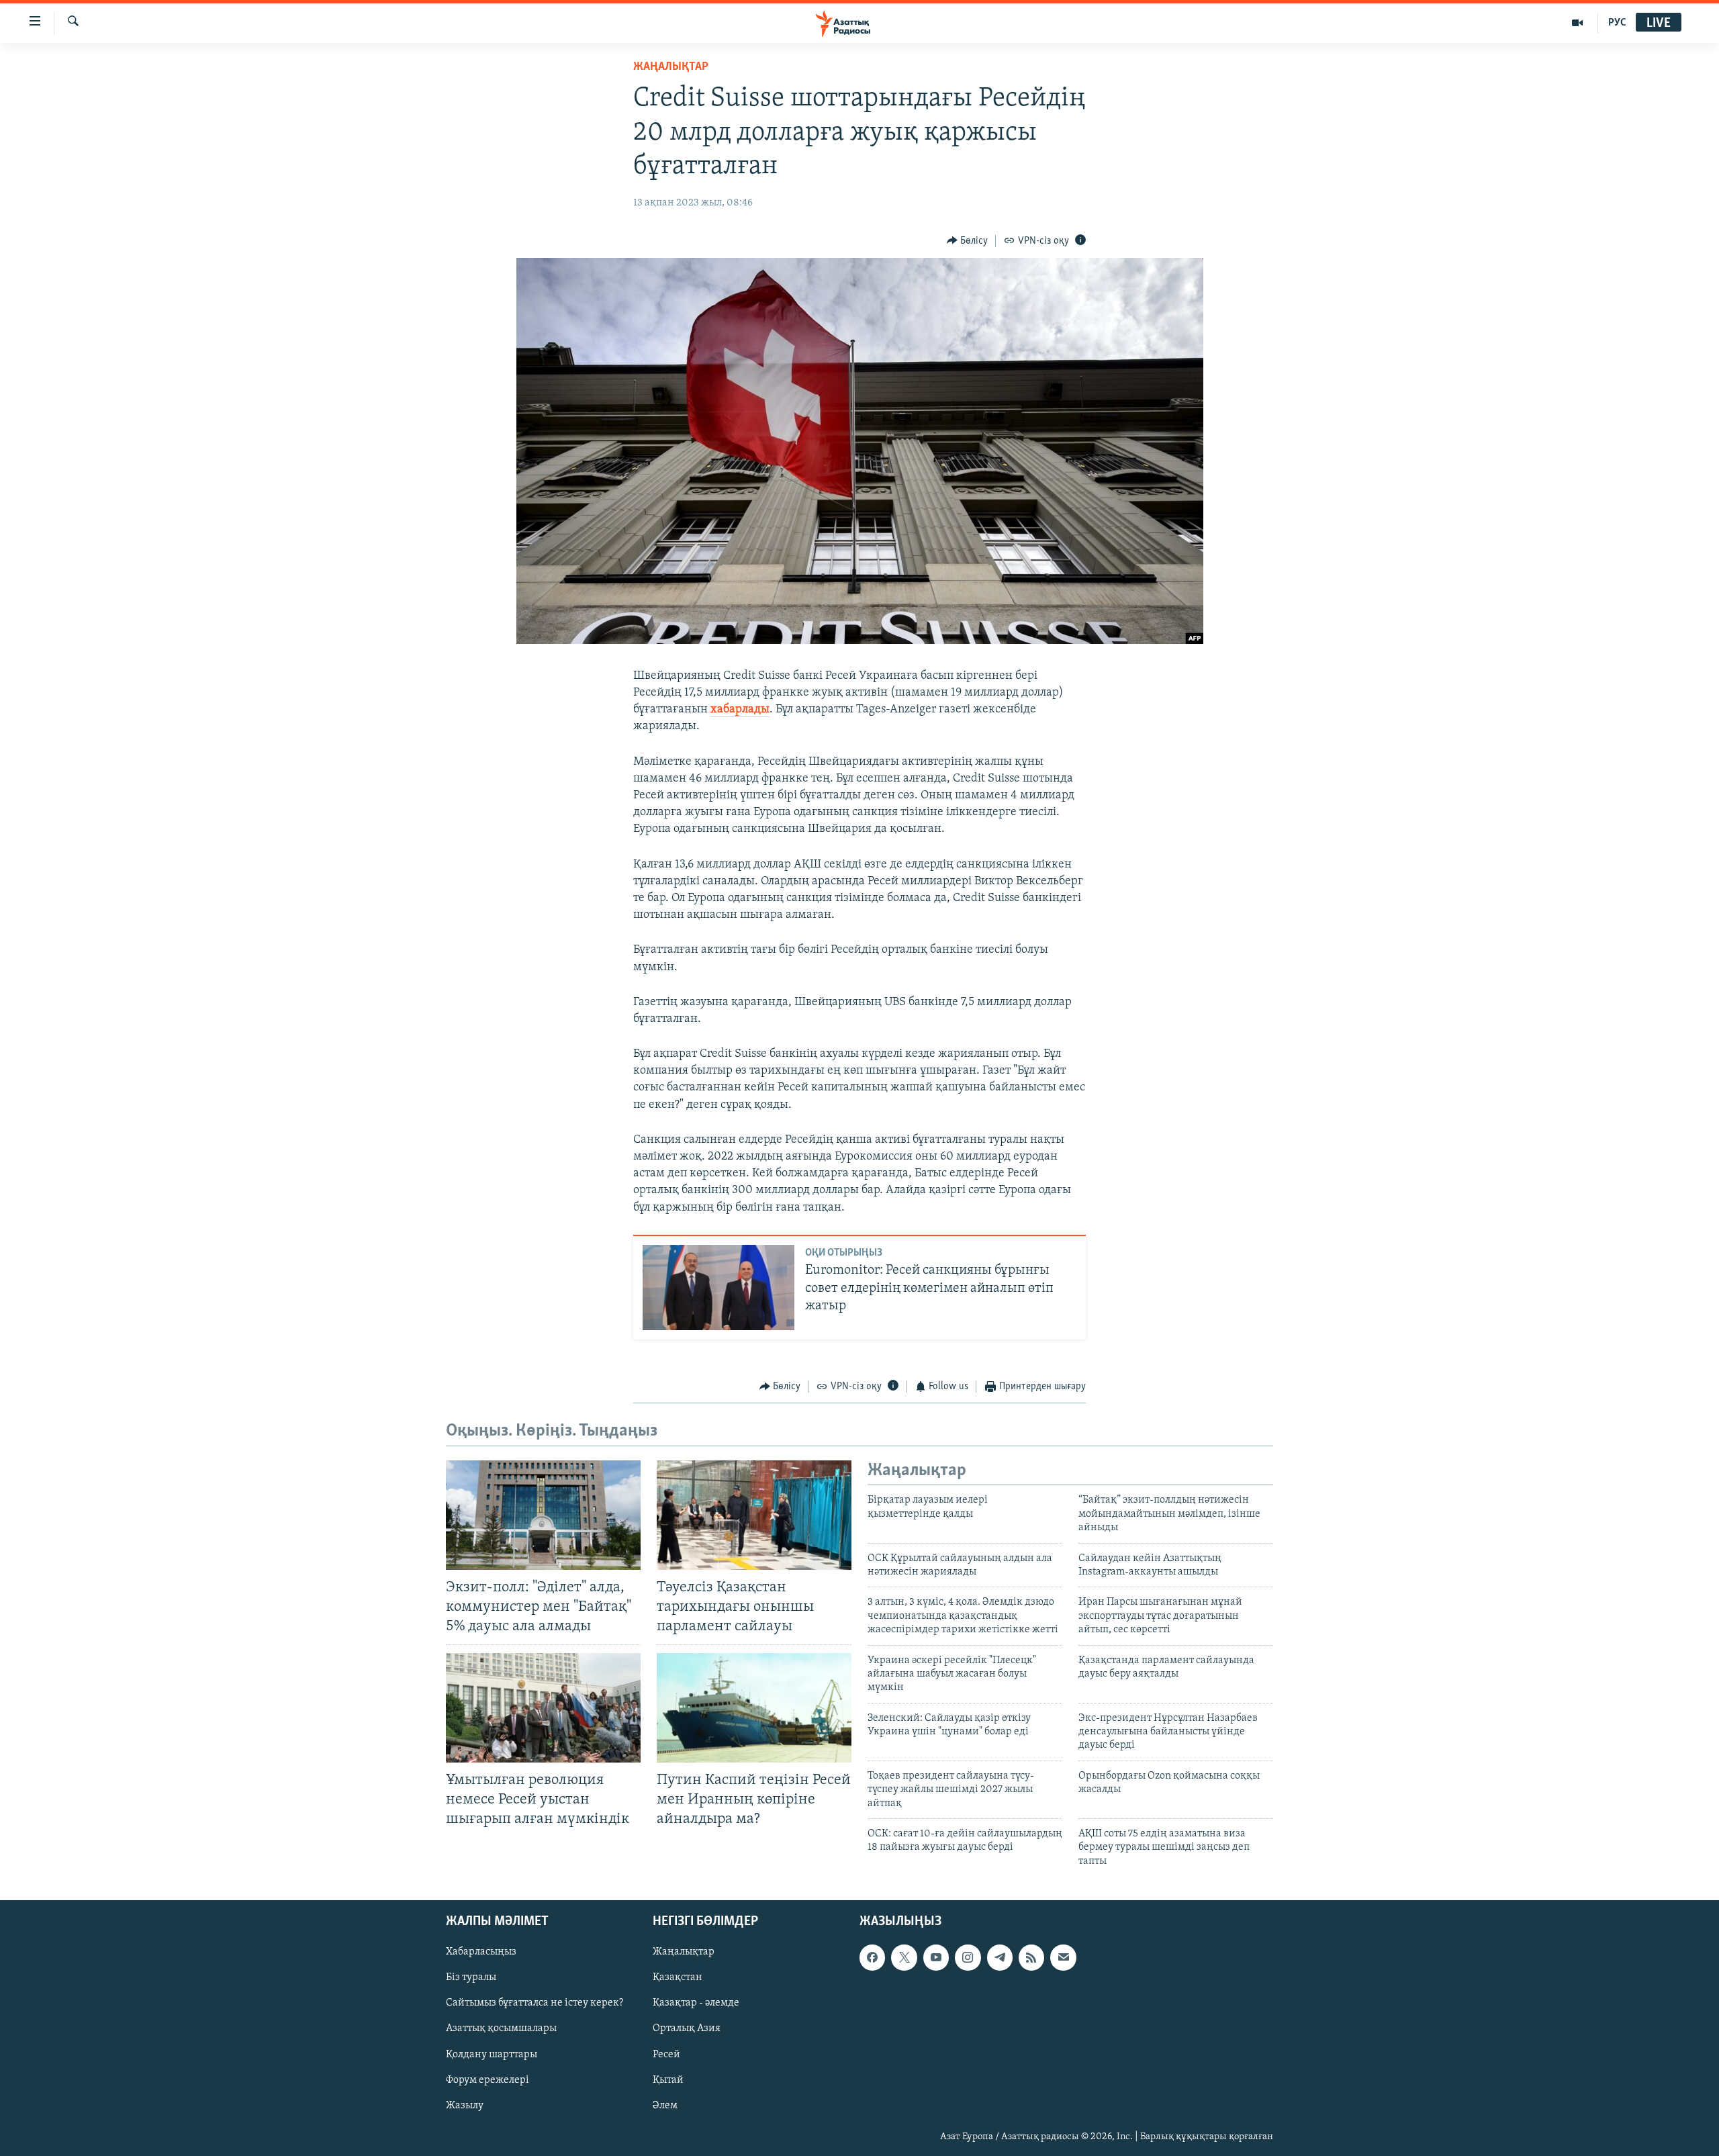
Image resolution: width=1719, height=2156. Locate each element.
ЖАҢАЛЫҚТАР (671, 67)
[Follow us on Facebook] (872, 1958)
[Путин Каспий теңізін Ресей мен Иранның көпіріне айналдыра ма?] (754, 1708)
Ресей (666, 2055)
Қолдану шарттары (492, 2055)
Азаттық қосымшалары (501, 2029)
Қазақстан (678, 1978)
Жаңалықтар (684, 1953)
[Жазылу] (1063, 1958)
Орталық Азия (687, 2029)
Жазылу (465, 2106)
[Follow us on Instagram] (968, 1958)
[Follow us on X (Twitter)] (904, 1958)
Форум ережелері (487, 2080)
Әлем (665, 2106)
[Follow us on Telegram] (1000, 1958)
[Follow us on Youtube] (936, 1958)
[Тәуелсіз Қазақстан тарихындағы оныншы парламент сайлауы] (754, 1515)
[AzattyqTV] (1578, 23)
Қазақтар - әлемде (696, 2004)
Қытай (668, 2080)
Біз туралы (471, 1978)
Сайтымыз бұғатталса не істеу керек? (535, 2004)
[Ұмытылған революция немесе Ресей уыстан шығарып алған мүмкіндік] (543, 1708)
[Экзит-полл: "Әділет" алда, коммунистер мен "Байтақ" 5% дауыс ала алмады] (543, 1515)
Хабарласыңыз (481, 1953)
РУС (1617, 23)
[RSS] (1031, 1958)
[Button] (968, 241)
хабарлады (740, 710)
